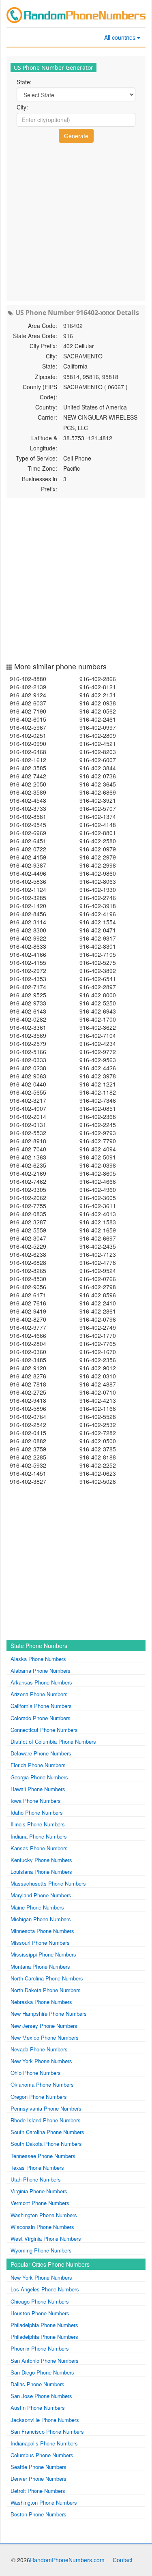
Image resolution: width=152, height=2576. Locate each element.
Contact (123, 2560)
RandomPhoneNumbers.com (67, 2560)
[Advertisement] (76, 221)
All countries (121, 37)
